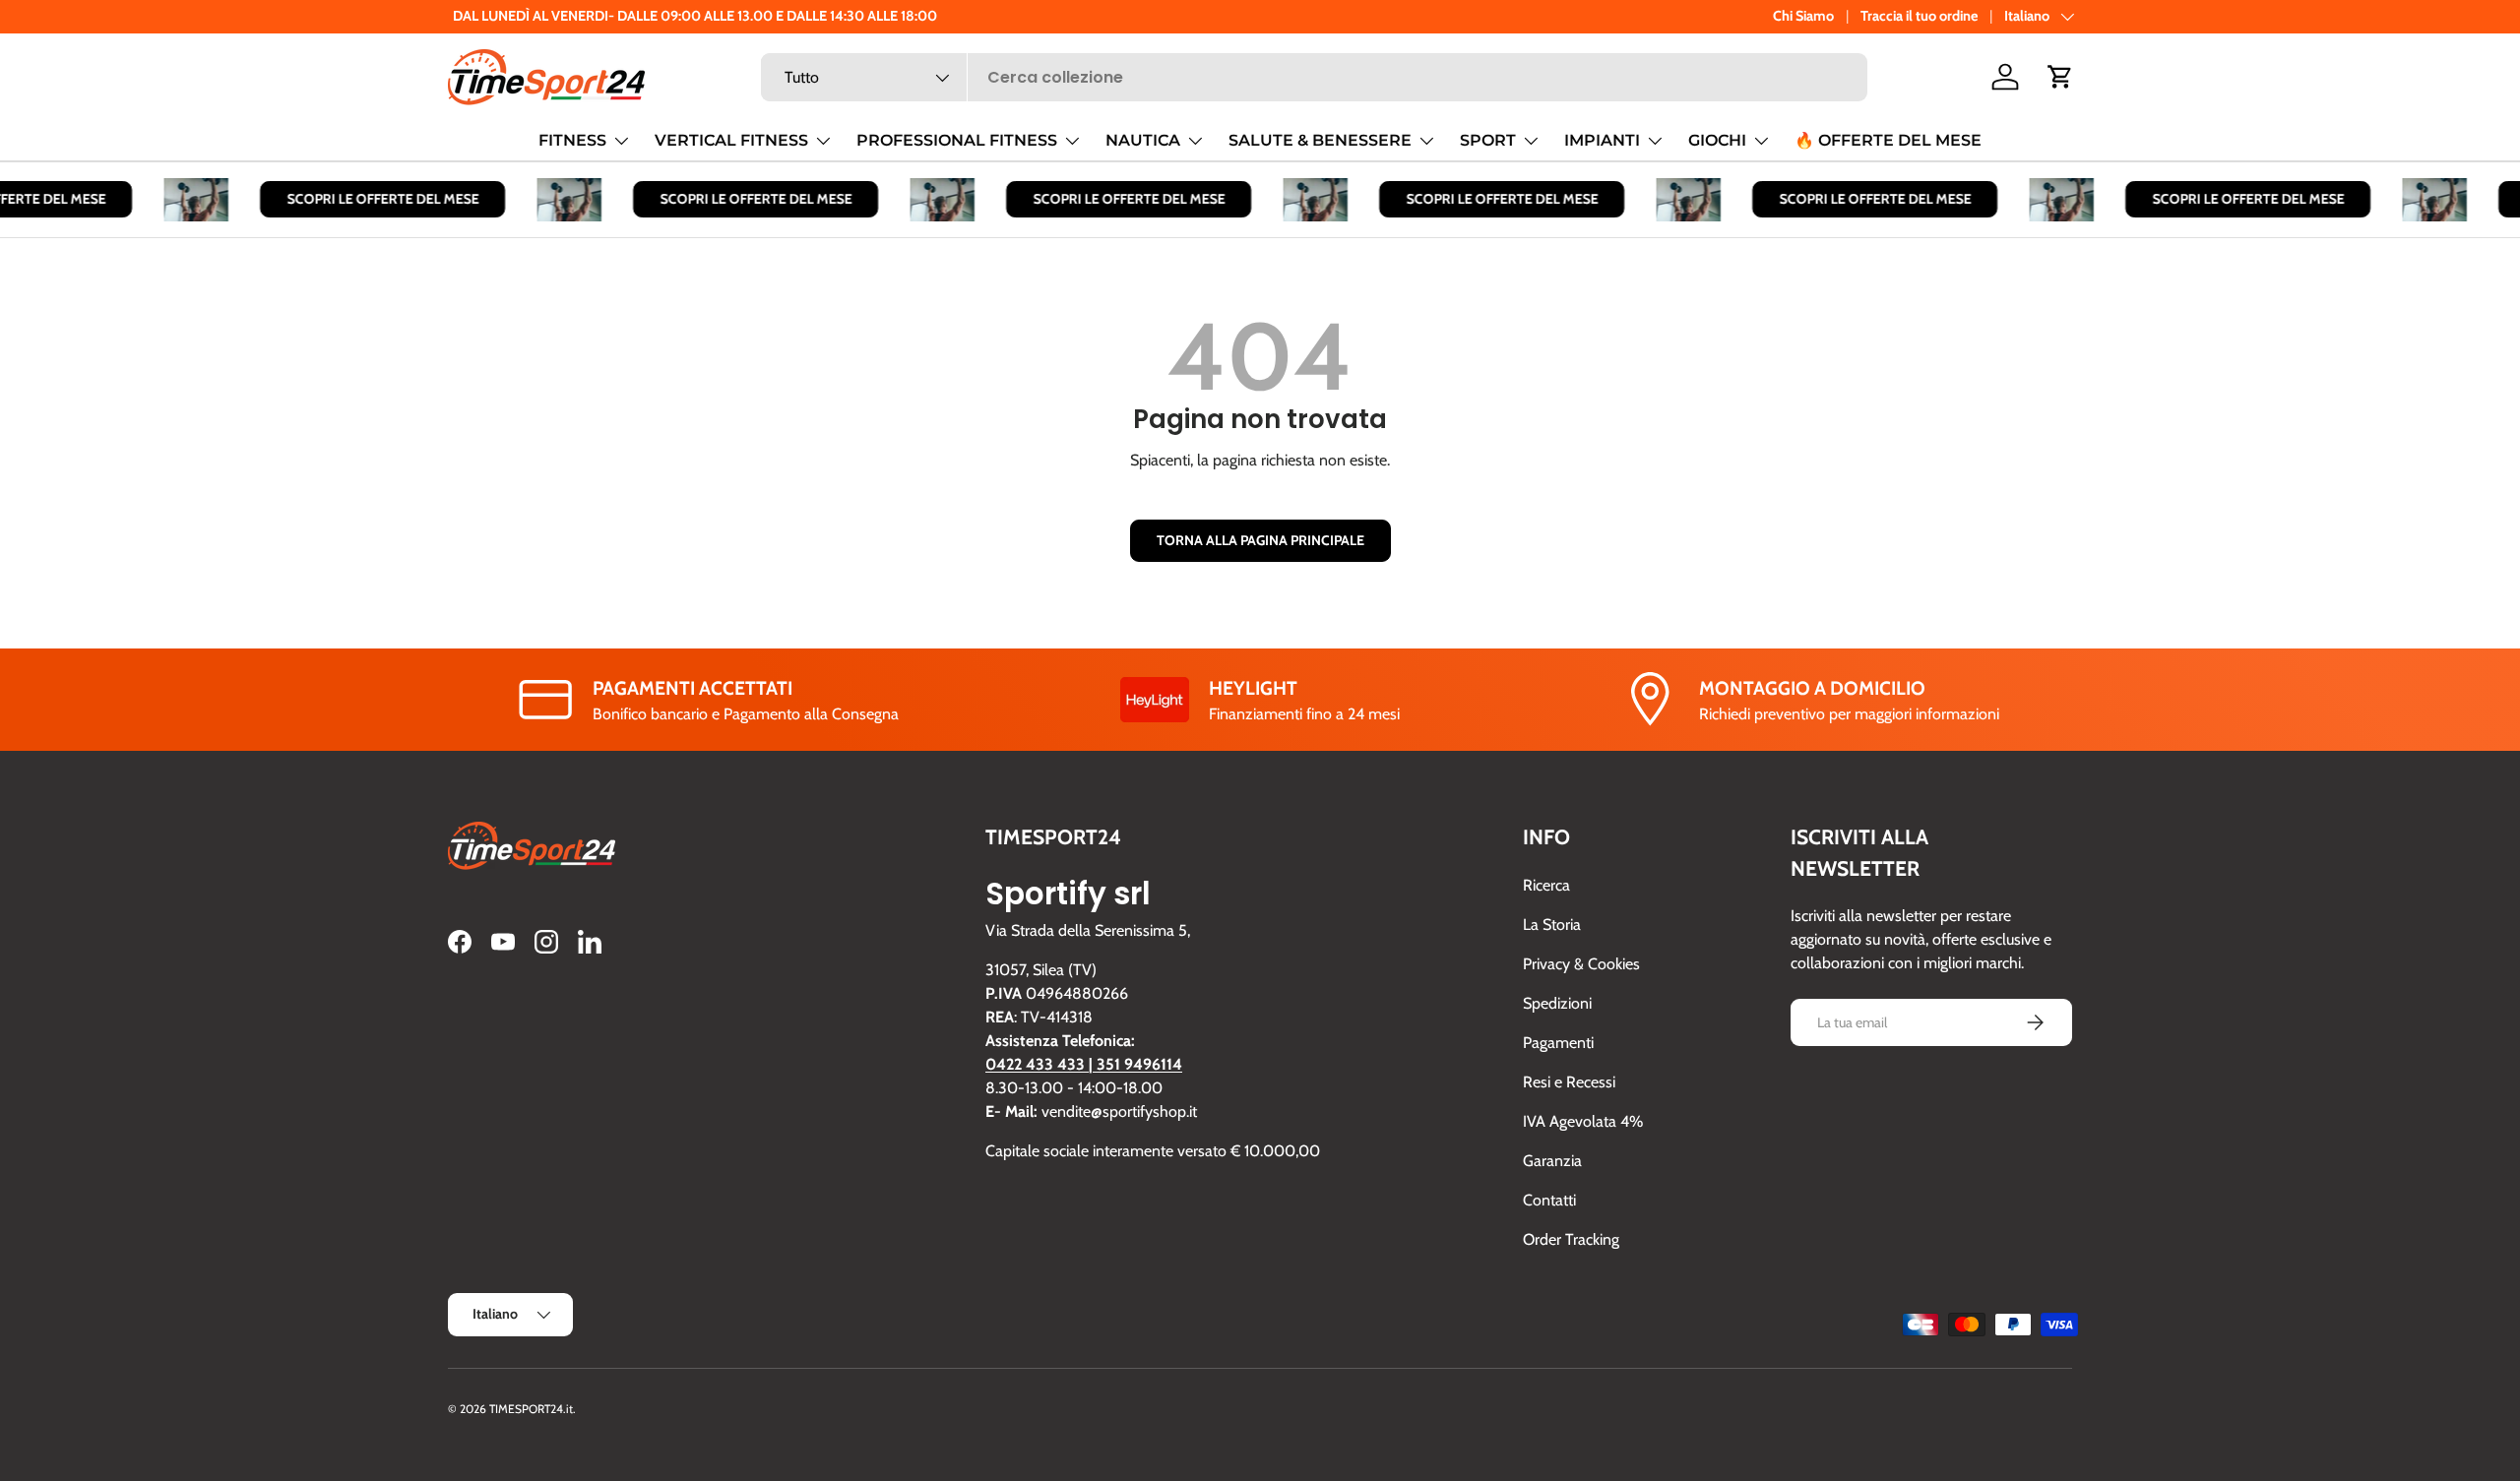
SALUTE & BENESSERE (1320, 140)
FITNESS (572, 140)
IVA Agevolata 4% (1583, 1121)
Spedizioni (1557, 1003)
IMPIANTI (1602, 140)
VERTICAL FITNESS (731, 140)
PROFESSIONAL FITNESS (957, 140)
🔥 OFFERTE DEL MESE (1888, 140)
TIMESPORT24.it (531, 1409)
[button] (2060, 77)
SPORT (1488, 140)
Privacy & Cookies (1581, 964)
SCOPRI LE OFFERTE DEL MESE (369, 199)
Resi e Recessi (1569, 1082)
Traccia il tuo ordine (1919, 16)
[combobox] (1314, 77)
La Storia (1552, 925)
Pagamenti (1558, 1043)
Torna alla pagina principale (1260, 540)
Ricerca (1546, 885)
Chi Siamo (1803, 16)
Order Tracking (1571, 1239)
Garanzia (1552, 1161)
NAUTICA (1143, 140)
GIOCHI (1717, 140)
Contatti (1549, 1200)
